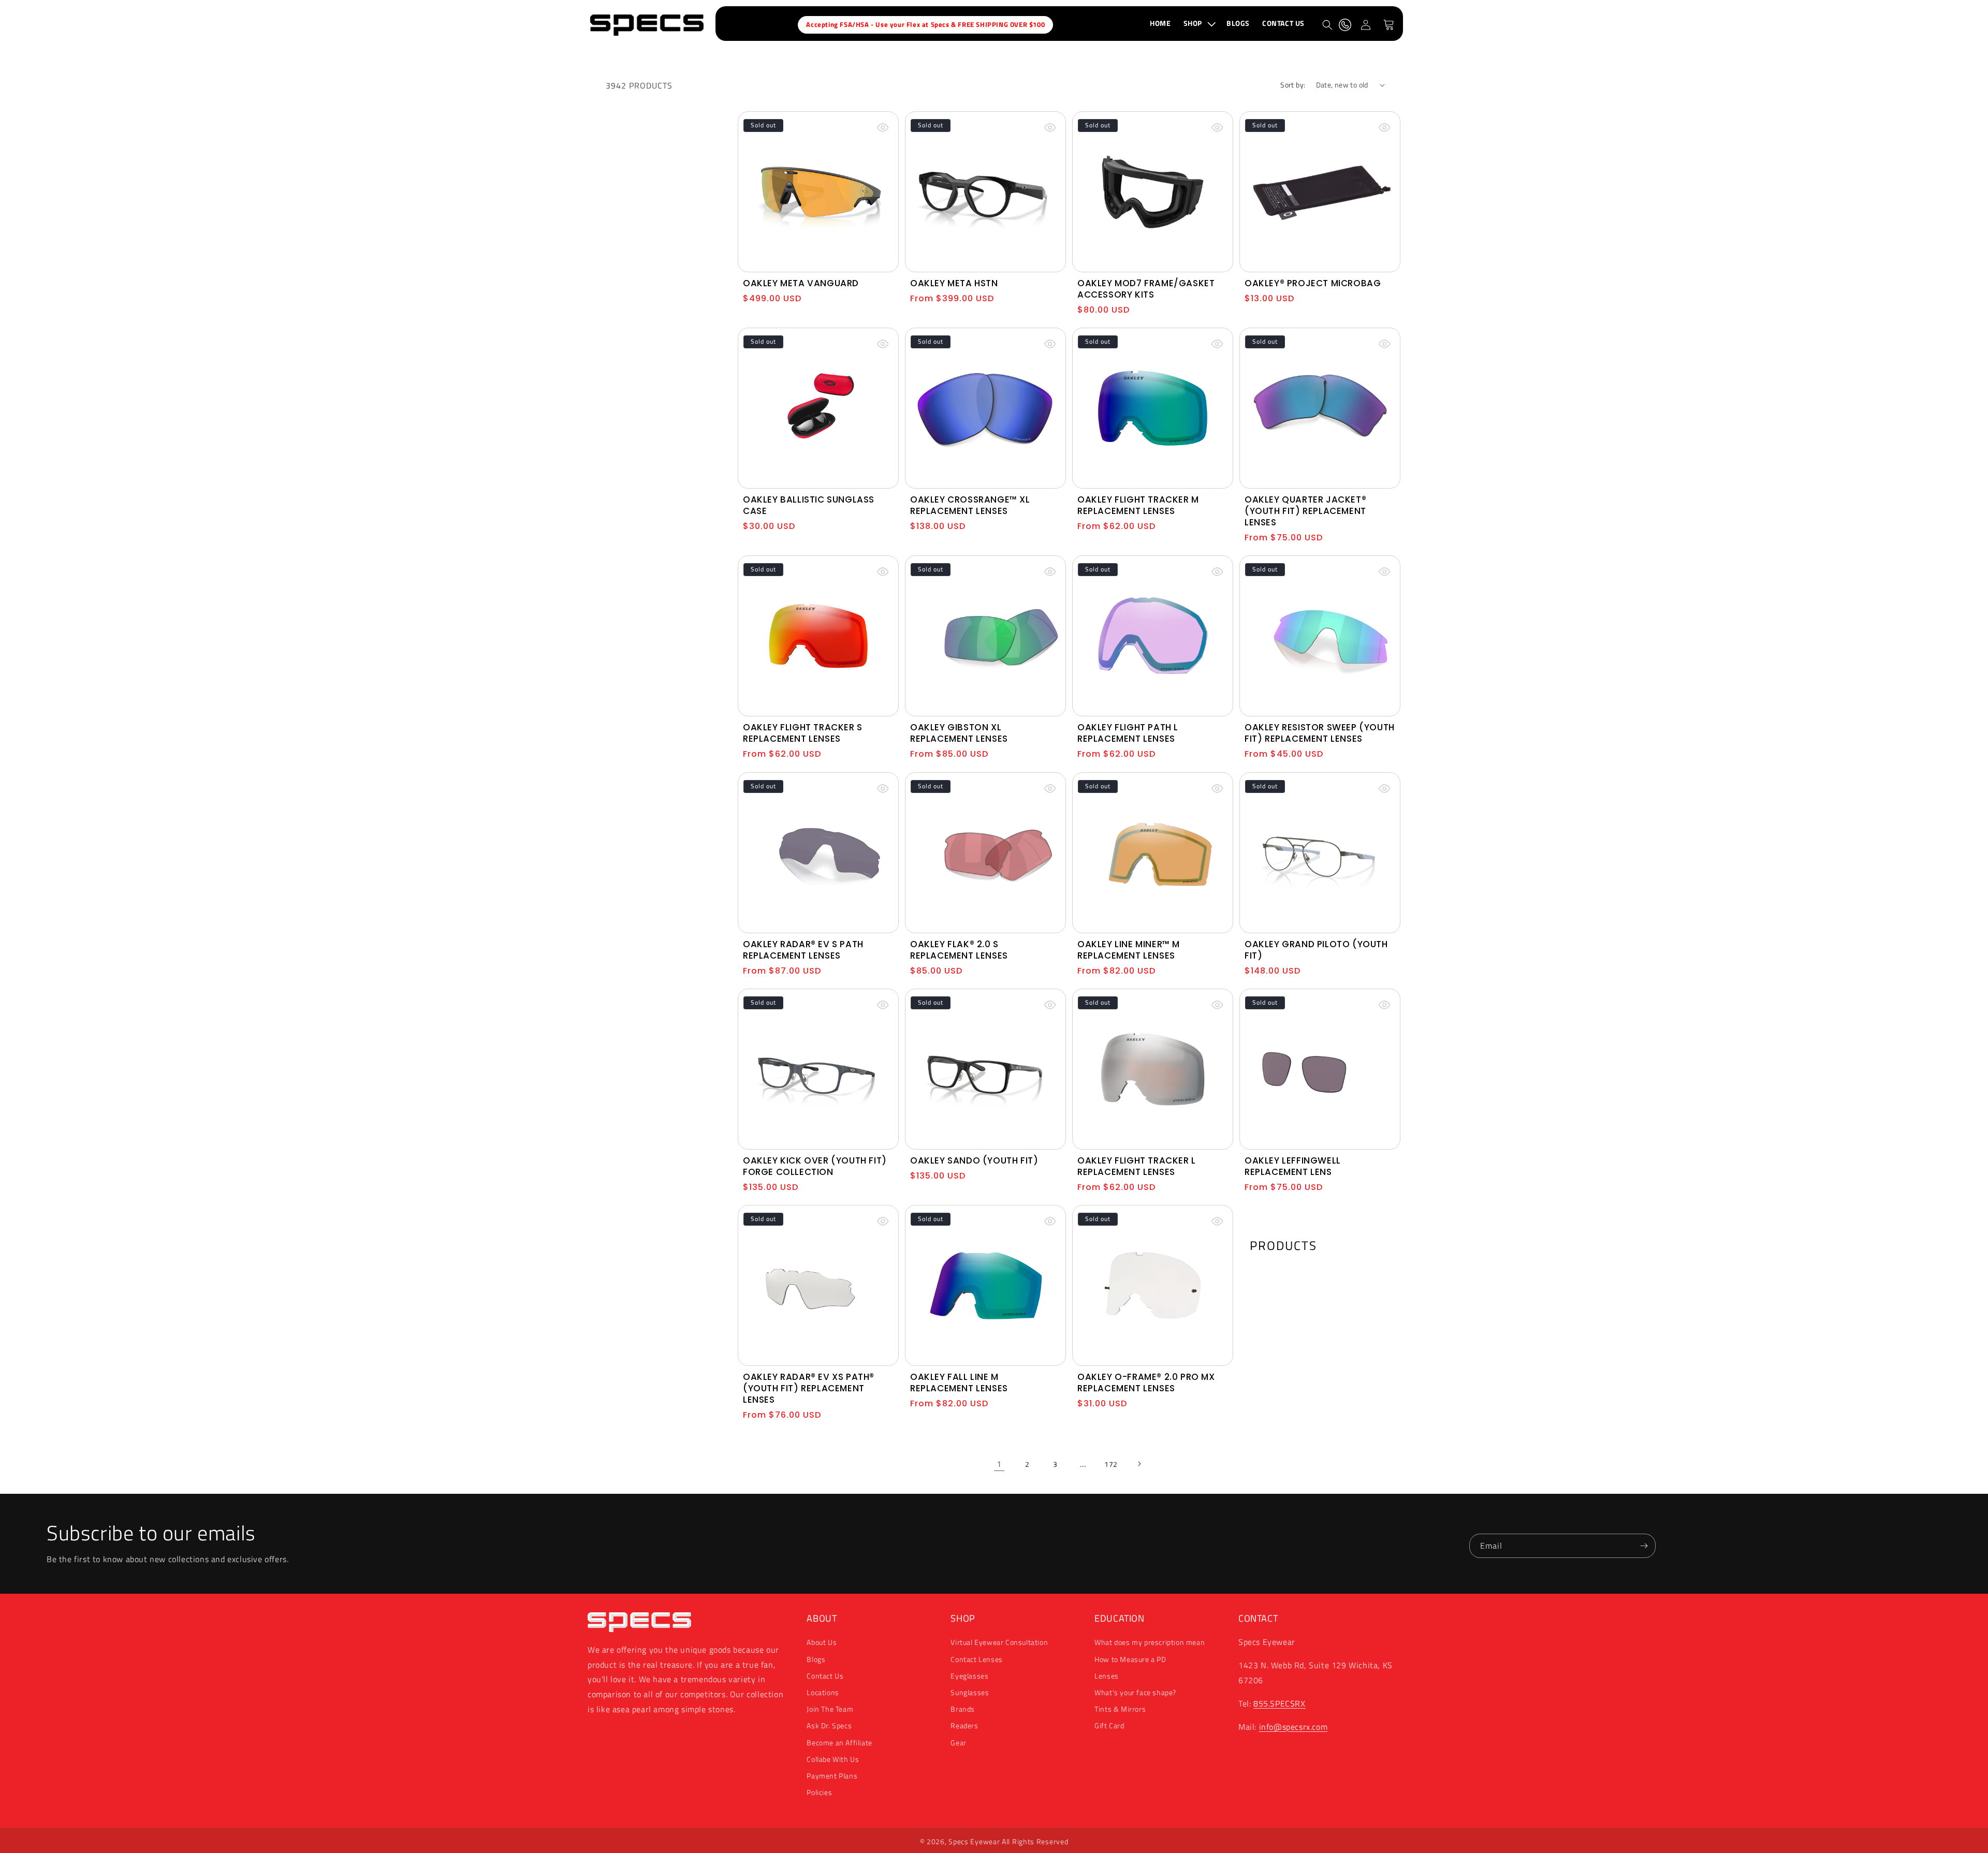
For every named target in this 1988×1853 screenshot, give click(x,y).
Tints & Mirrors (1120, 1709)
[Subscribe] (1644, 1546)
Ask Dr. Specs (829, 1725)
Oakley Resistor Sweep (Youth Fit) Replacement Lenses (1320, 733)
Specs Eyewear (974, 1841)
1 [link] (999, 1464)
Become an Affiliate (839, 1742)
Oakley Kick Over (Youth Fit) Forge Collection (815, 1166)
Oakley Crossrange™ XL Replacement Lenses (970, 505)
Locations (823, 1692)
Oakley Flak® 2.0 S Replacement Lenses (959, 950)
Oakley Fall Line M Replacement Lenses (959, 1383)
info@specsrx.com (1293, 1727)
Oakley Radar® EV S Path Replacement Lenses (803, 950)
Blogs (816, 1659)
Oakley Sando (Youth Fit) (974, 1160)
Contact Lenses (976, 1659)
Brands (963, 1709)
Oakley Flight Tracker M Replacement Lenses (1138, 505)
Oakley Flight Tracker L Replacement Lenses (1137, 1166)
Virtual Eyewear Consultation (999, 1642)
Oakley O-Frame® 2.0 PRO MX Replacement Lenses (1146, 1383)
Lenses (1107, 1676)
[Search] (1327, 25)
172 (1111, 1464)
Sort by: (1293, 85)
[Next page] (1139, 1464)
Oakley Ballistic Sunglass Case (809, 505)
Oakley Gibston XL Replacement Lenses (959, 733)
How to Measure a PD (1130, 1659)
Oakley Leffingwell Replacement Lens (1293, 1166)
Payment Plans (832, 1776)
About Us (822, 1642)
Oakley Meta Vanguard (801, 283)
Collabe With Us (833, 1759)
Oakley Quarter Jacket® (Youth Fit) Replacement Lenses (1305, 511)
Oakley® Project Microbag (1313, 283)
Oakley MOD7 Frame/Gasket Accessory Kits (1146, 289)
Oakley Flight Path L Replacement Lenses (1128, 733)
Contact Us (825, 1676)
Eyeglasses (969, 1676)
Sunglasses (970, 1692)
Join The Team (830, 1709)
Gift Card (1109, 1725)
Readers (964, 1725)
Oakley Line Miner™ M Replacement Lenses (1129, 950)
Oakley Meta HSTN (954, 283)
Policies (819, 1792)
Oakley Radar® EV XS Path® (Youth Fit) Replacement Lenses (809, 1388)
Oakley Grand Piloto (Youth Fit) (1316, 950)
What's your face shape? (1135, 1692)
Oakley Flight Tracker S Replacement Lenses (803, 733)
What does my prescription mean (1150, 1642)
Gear (958, 1742)
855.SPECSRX (1280, 1703)
